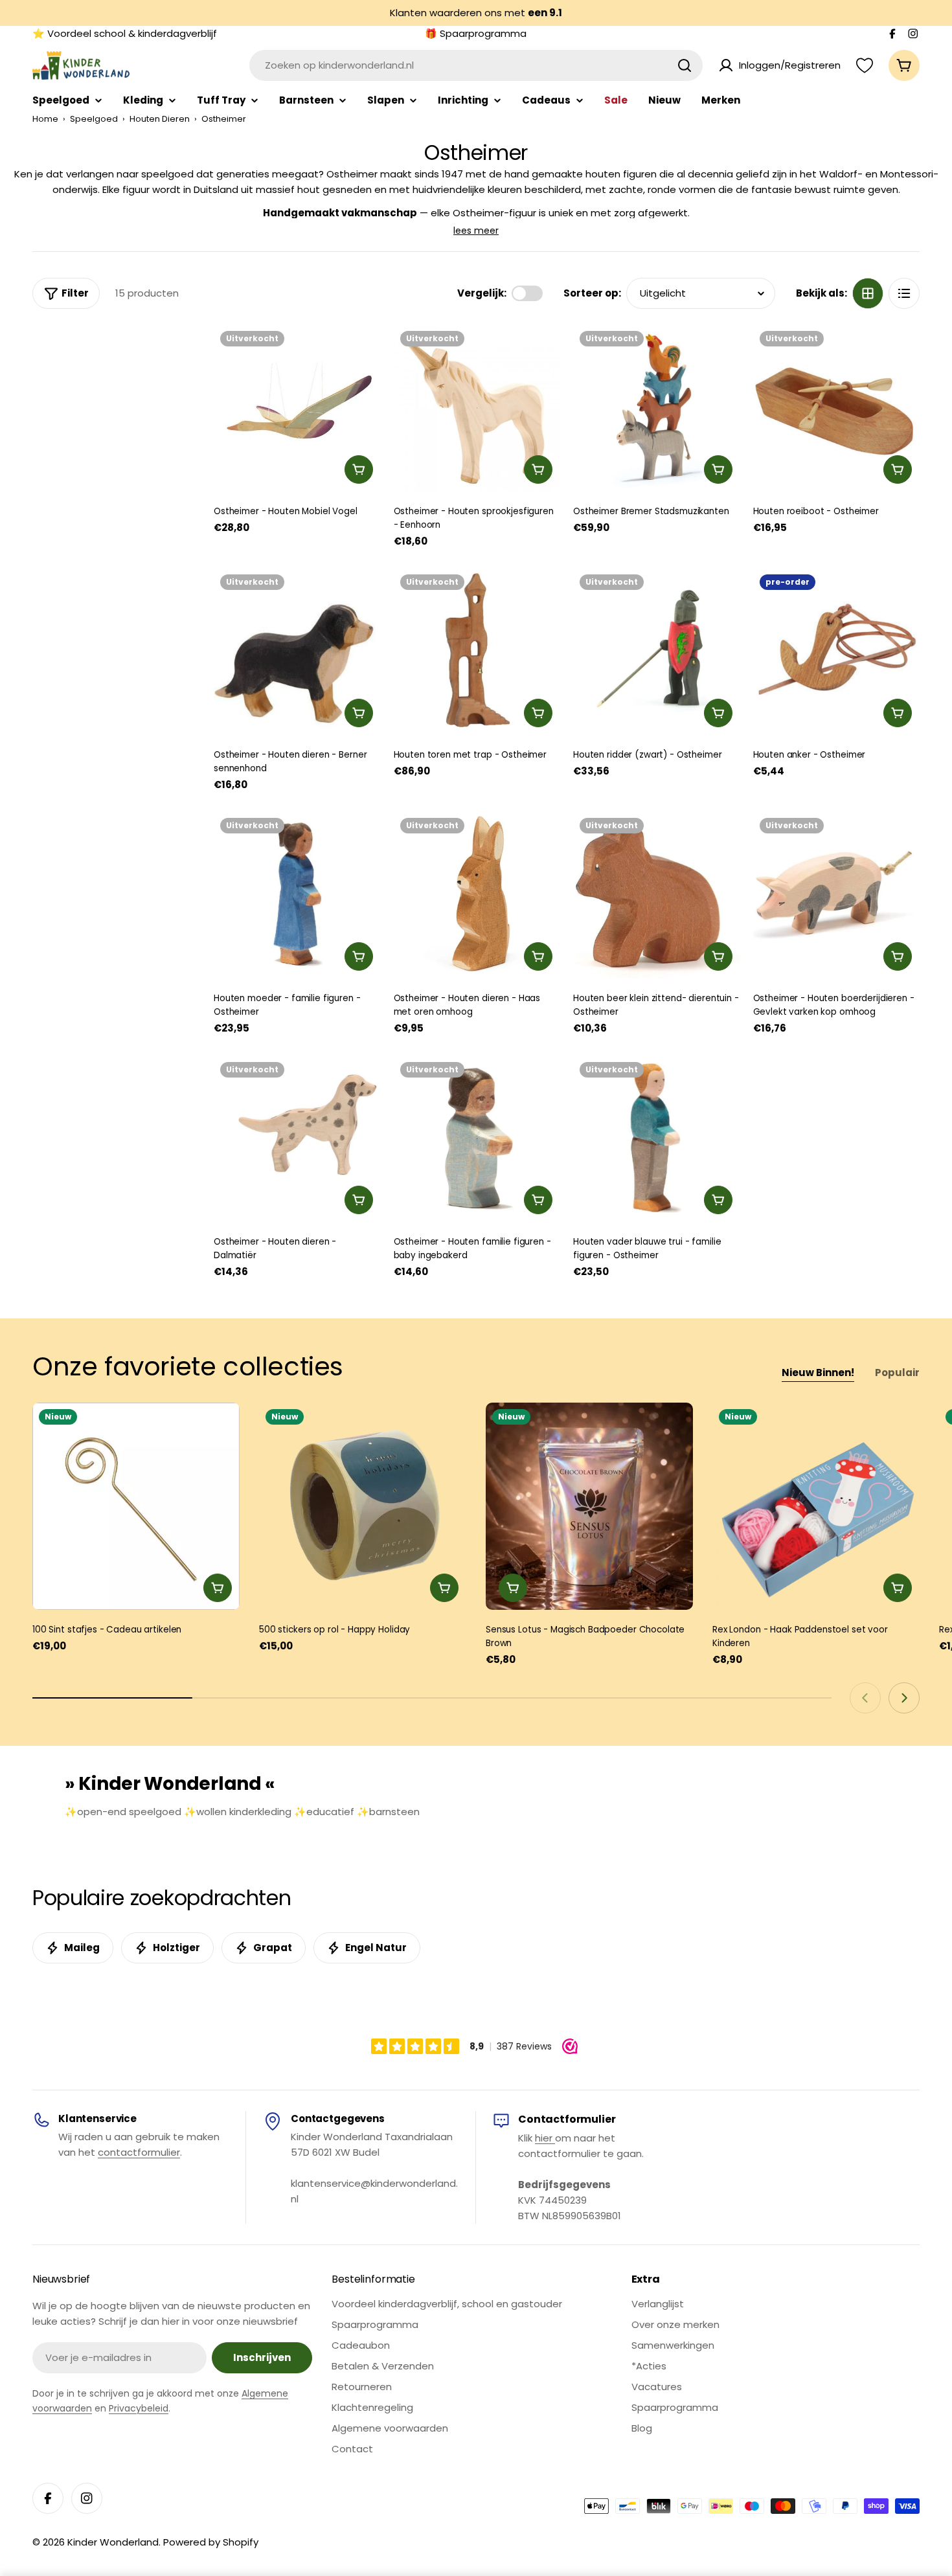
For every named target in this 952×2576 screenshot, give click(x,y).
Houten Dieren (160, 119)
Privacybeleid (139, 2408)
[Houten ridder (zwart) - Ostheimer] (657, 651)
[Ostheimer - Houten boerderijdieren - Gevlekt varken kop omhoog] (837, 895)
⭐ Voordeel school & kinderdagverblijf (125, 33)
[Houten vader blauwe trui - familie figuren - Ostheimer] (657, 1139)
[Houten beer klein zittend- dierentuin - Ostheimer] (657, 895)
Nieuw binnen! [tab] (818, 1373)
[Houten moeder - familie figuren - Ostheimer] (297, 895)
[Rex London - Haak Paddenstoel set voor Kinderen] (816, 1506)
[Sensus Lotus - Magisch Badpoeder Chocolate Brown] (589, 1506)
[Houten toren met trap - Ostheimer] (477, 651)
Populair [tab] (897, 1373)
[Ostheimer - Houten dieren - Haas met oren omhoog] (477, 895)
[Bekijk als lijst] (904, 293)
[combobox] (476, 65)
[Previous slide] (865, 1698)
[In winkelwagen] (359, 469)
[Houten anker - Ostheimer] (837, 651)
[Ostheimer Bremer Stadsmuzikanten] (657, 408)
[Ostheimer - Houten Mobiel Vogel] (297, 408)
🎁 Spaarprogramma (476, 33)
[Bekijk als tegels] (868, 293)
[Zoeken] (685, 65)
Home (45, 119)
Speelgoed (94, 119)
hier (545, 2138)
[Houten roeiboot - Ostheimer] (837, 408)
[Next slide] (904, 1698)
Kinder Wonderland (113, 2542)
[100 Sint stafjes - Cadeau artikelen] (136, 1506)
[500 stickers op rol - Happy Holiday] (363, 1506)
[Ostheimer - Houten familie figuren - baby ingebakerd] (477, 1139)
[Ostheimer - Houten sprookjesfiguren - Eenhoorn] (477, 408)
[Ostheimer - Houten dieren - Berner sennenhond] (297, 651)
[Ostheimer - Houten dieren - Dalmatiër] (297, 1139)
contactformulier (139, 2152)
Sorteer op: (592, 293)
